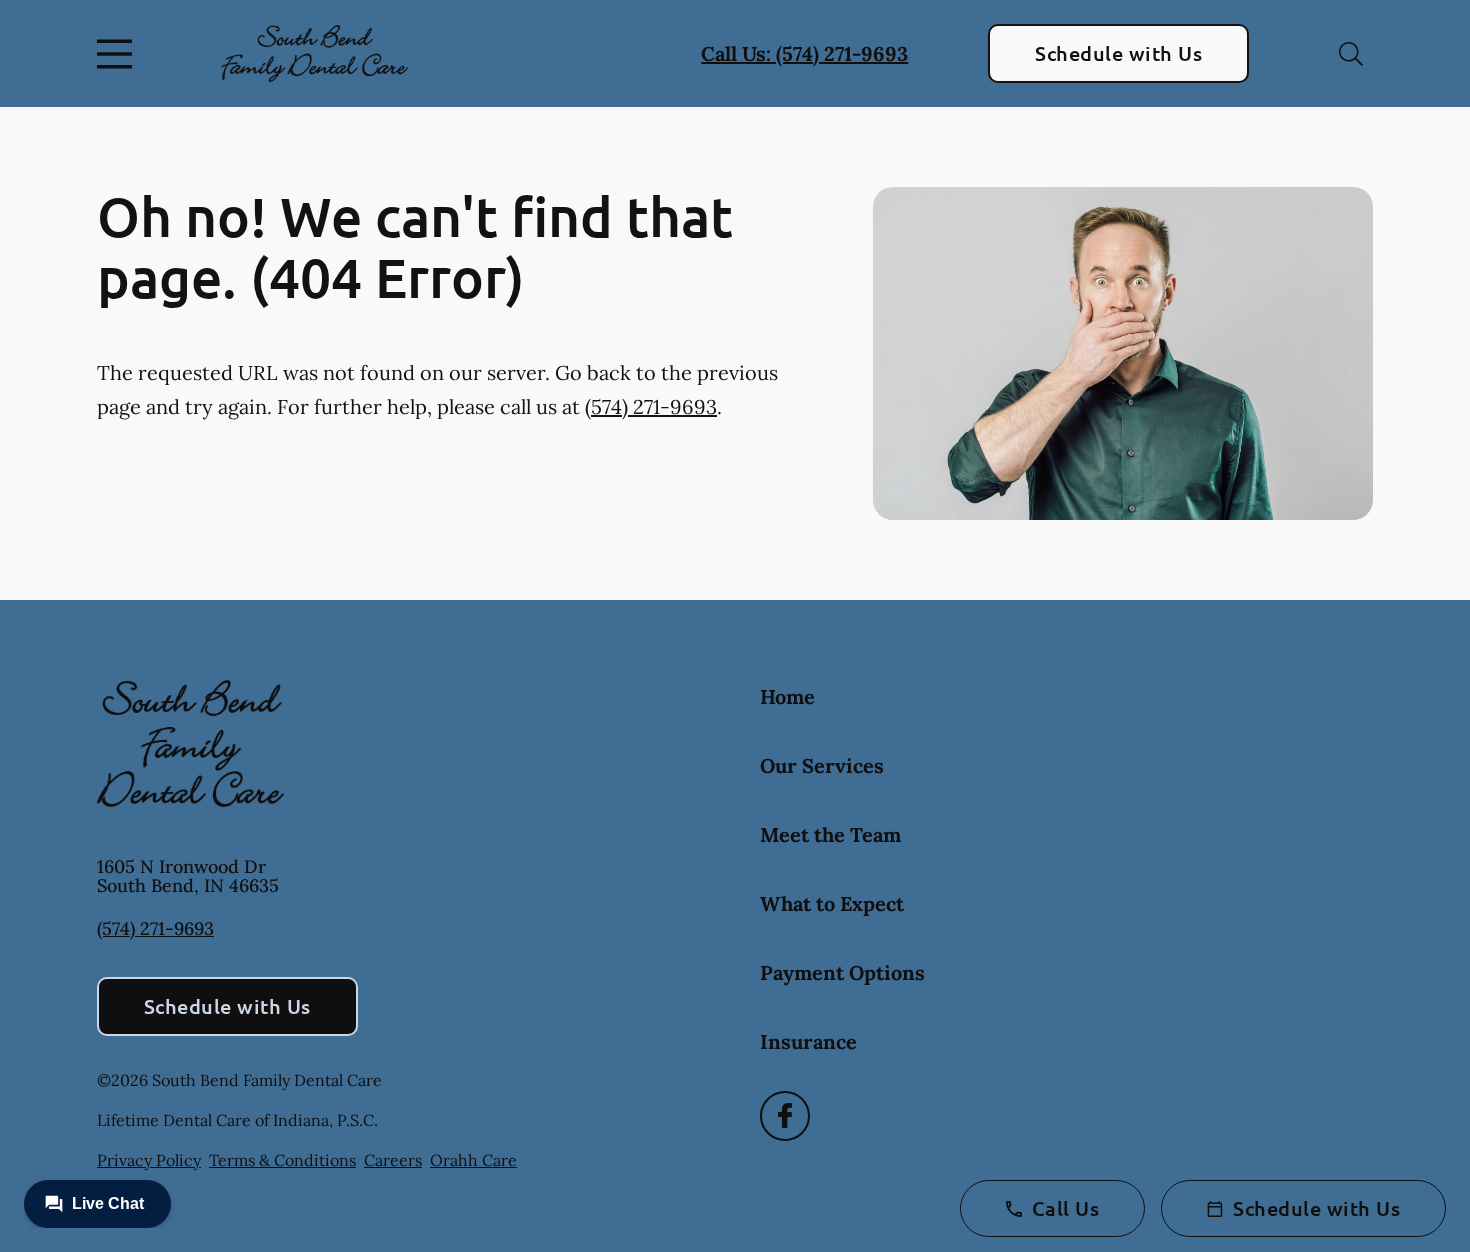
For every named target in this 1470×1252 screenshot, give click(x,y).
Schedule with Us (1118, 53)
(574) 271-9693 (651, 406)
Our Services (822, 765)
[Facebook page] (785, 1116)
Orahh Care (473, 1160)
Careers (393, 1160)
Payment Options (842, 972)
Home (787, 696)
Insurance (808, 1041)
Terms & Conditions (282, 1160)
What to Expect (832, 903)
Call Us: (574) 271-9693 (804, 53)
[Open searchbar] (1351, 54)
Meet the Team (830, 834)
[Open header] (119, 54)
